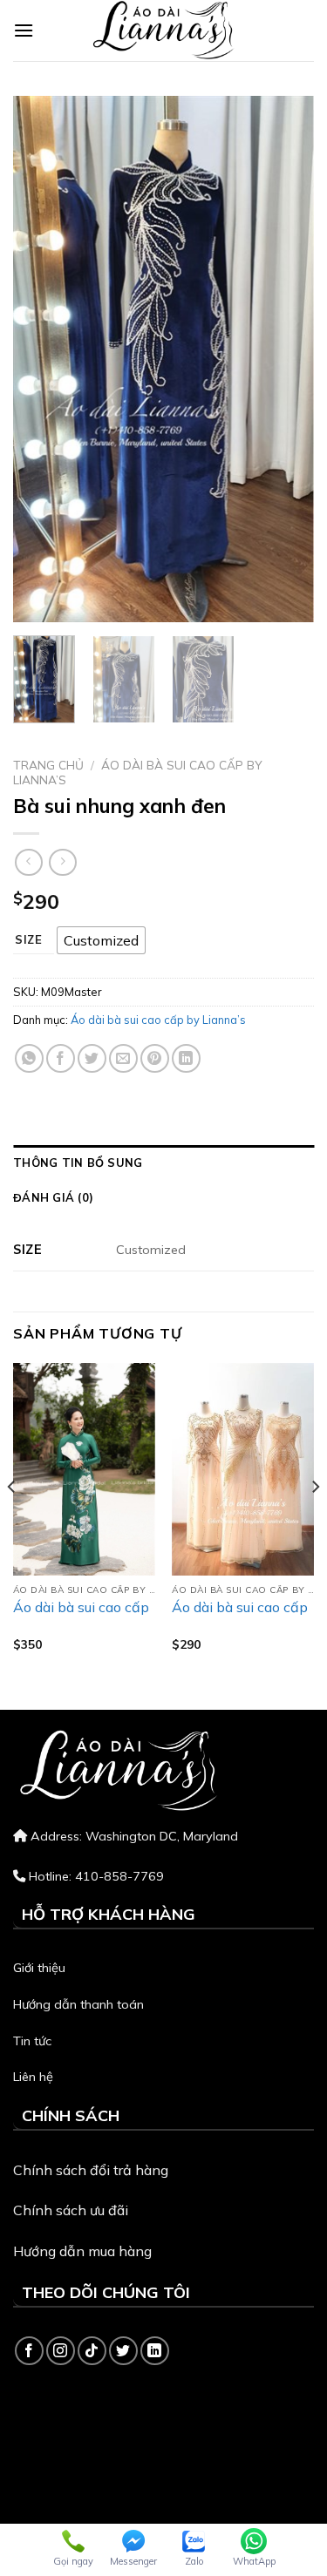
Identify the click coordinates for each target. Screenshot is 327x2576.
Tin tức (32, 2041)
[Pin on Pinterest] (155, 1058)
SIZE (29, 940)
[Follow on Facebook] (29, 2351)
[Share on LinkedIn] (186, 1058)
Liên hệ (33, 2077)
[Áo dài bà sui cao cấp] (84, 1469)
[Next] (286, 359)
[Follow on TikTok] (92, 2351)
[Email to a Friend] (123, 1058)
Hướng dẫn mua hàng (82, 2251)
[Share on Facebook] (61, 1058)
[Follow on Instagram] (61, 2351)
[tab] (163, 1163)
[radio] (101, 940)
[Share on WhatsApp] (29, 1058)
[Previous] (41, 359)
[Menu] (24, 30)
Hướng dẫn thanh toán (78, 2004)
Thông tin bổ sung (78, 1163)
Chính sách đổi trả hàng (91, 2170)
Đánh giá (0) (53, 1197)
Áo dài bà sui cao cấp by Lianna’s (138, 772)
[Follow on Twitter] (123, 2351)
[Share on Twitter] (92, 1058)
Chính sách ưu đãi (71, 2210)
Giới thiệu (39, 1968)
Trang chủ (48, 765)
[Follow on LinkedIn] (155, 2351)
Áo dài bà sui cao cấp (81, 1607)
